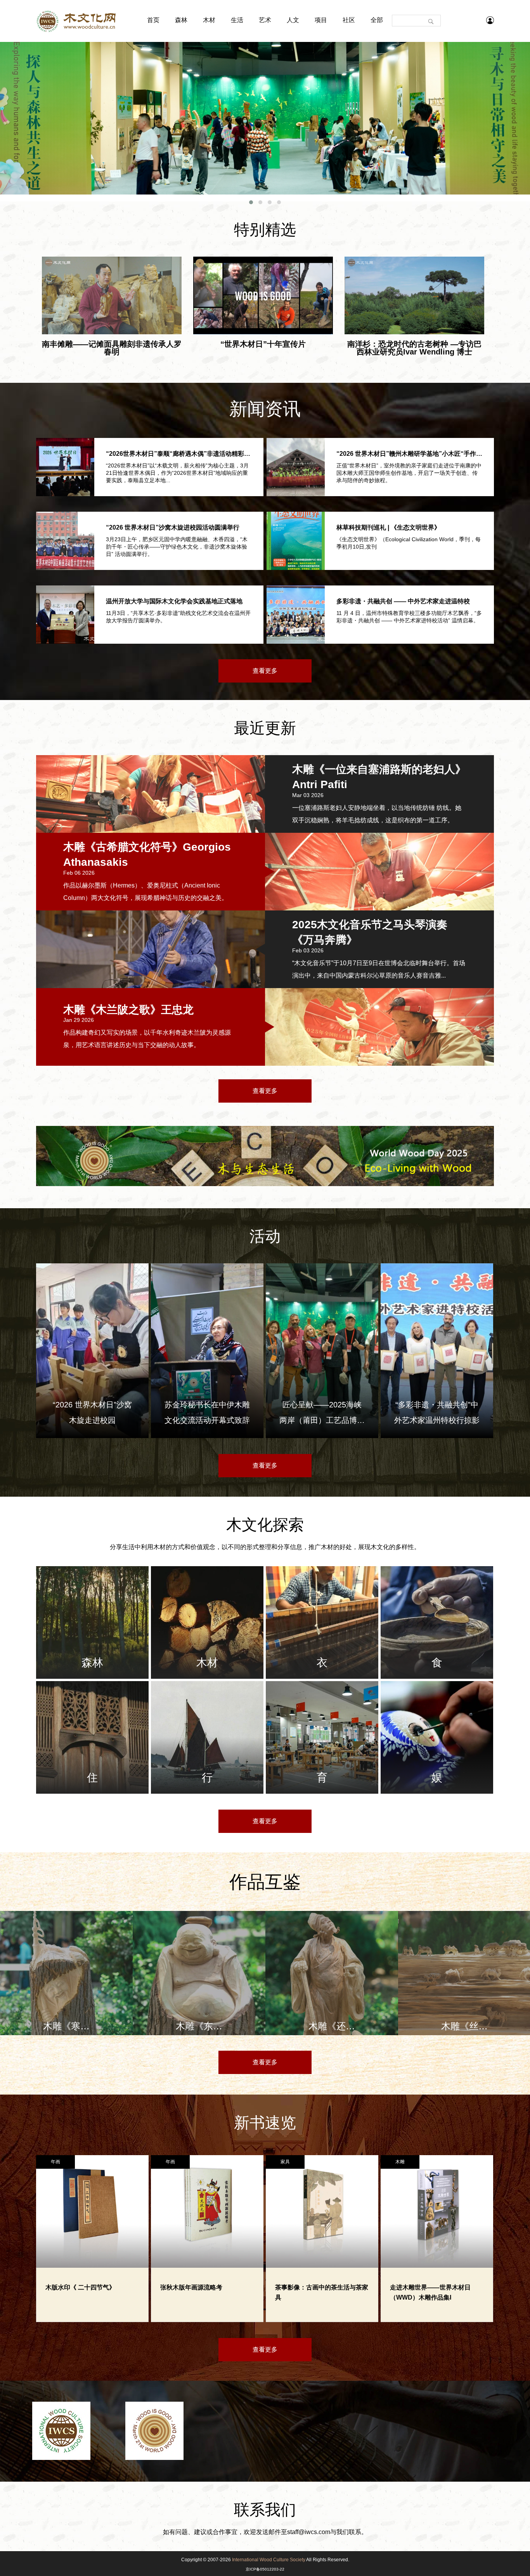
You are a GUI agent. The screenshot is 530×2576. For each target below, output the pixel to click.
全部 (377, 20)
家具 (285, 2162)
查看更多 (265, 671)
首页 (153, 20)
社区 (349, 20)
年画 (55, 2162)
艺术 (265, 20)
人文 (293, 20)
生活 (237, 20)
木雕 (400, 2162)
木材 (209, 20)
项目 (321, 20)
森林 (181, 20)
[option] (66, 1973)
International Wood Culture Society (269, 2560)
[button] (251, 202)
